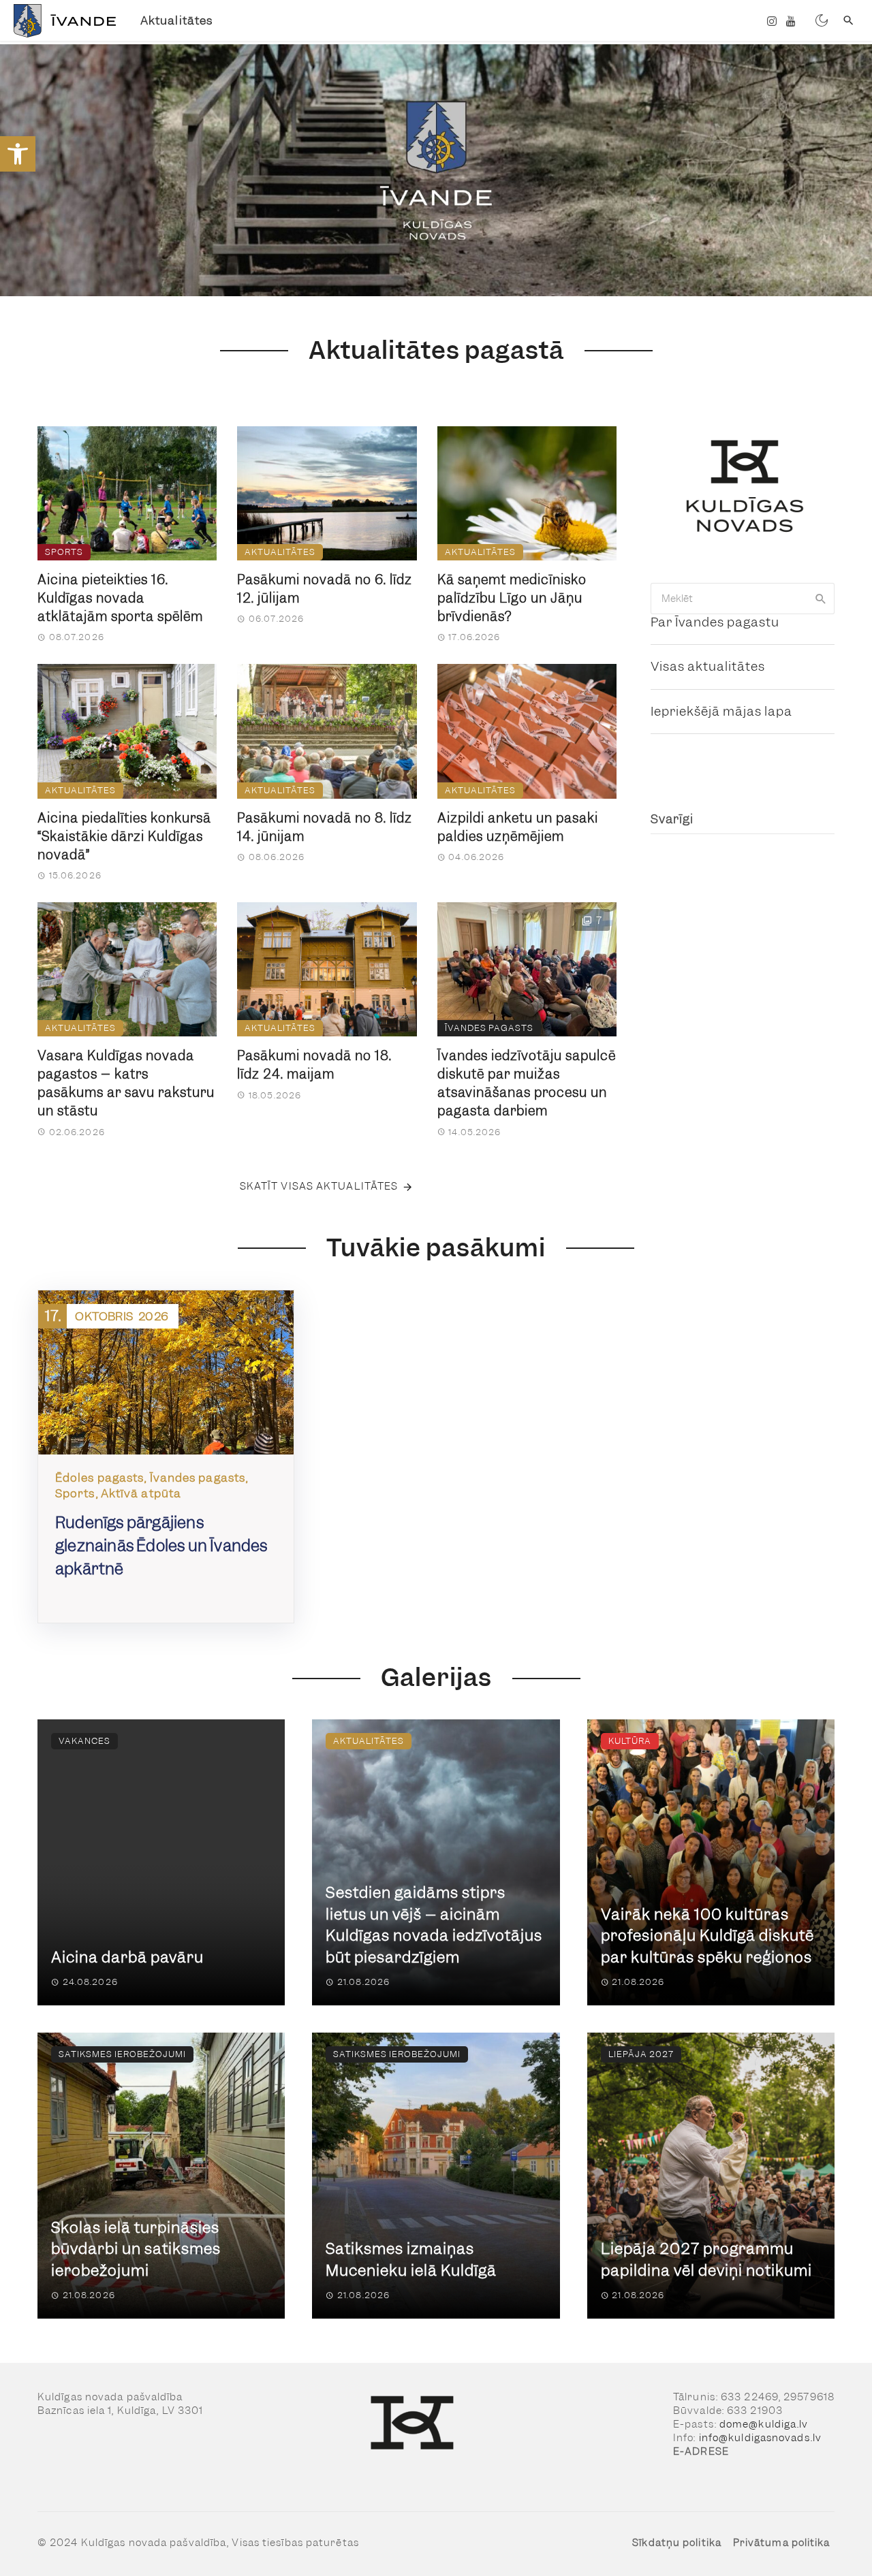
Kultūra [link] (630, 1741)
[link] (18, 154)
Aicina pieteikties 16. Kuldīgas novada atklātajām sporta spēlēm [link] (120, 598)
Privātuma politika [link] (782, 2543)
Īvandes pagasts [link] (489, 1028)
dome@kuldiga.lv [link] (764, 2424)
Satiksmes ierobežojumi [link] (122, 2054)
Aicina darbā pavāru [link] (127, 1957)
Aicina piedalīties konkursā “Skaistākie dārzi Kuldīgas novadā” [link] (124, 837)
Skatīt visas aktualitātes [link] (319, 1186)
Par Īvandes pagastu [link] (715, 622)
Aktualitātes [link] (176, 20)
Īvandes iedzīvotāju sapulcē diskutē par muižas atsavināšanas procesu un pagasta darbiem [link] (527, 1083)
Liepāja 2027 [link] (641, 2054)
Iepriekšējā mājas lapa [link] (721, 711)
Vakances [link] (84, 1741)
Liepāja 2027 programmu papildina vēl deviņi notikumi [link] (706, 2260)
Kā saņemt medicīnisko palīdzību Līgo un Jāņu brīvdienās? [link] (512, 598)
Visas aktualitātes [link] (708, 666)
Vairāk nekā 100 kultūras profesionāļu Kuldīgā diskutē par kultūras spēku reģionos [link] (707, 1936)
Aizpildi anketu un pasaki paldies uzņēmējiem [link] (518, 827)
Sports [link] (64, 552)
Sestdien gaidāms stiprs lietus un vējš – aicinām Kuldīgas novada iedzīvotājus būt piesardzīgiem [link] (434, 1925)
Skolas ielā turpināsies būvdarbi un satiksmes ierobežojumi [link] (136, 2249)
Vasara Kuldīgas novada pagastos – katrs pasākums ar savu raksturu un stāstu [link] (126, 1083)
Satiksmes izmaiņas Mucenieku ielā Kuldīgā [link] (411, 2260)
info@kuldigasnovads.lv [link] (760, 2438)
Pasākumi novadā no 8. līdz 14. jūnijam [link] (325, 827)
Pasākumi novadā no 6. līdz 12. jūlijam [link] (325, 589)
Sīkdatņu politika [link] (677, 2543)
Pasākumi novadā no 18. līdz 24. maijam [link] (314, 1065)
